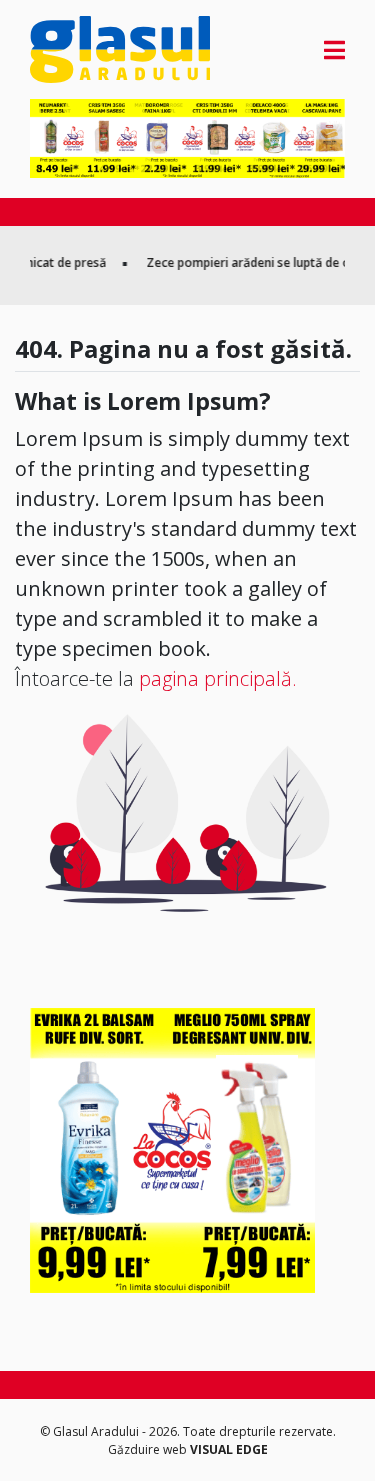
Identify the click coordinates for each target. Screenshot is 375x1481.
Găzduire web (149, 1449)
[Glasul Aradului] (77, 49)
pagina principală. (218, 678)
